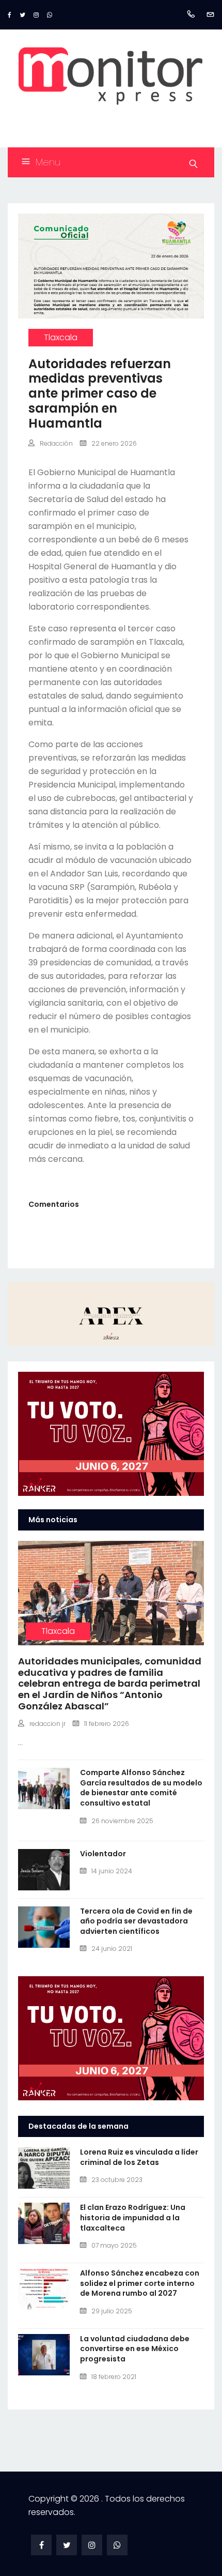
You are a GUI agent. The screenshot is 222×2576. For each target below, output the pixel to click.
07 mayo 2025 (114, 2245)
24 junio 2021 (112, 1949)
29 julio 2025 (112, 2311)
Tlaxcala (61, 337)
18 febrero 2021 (114, 2377)
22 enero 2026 (114, 443)
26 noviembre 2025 (122, 1821)
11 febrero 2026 (107, 1724)
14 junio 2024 (112, 1871)
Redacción (56, 443)
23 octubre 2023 (117, 2180)
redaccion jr (47, 1724)
